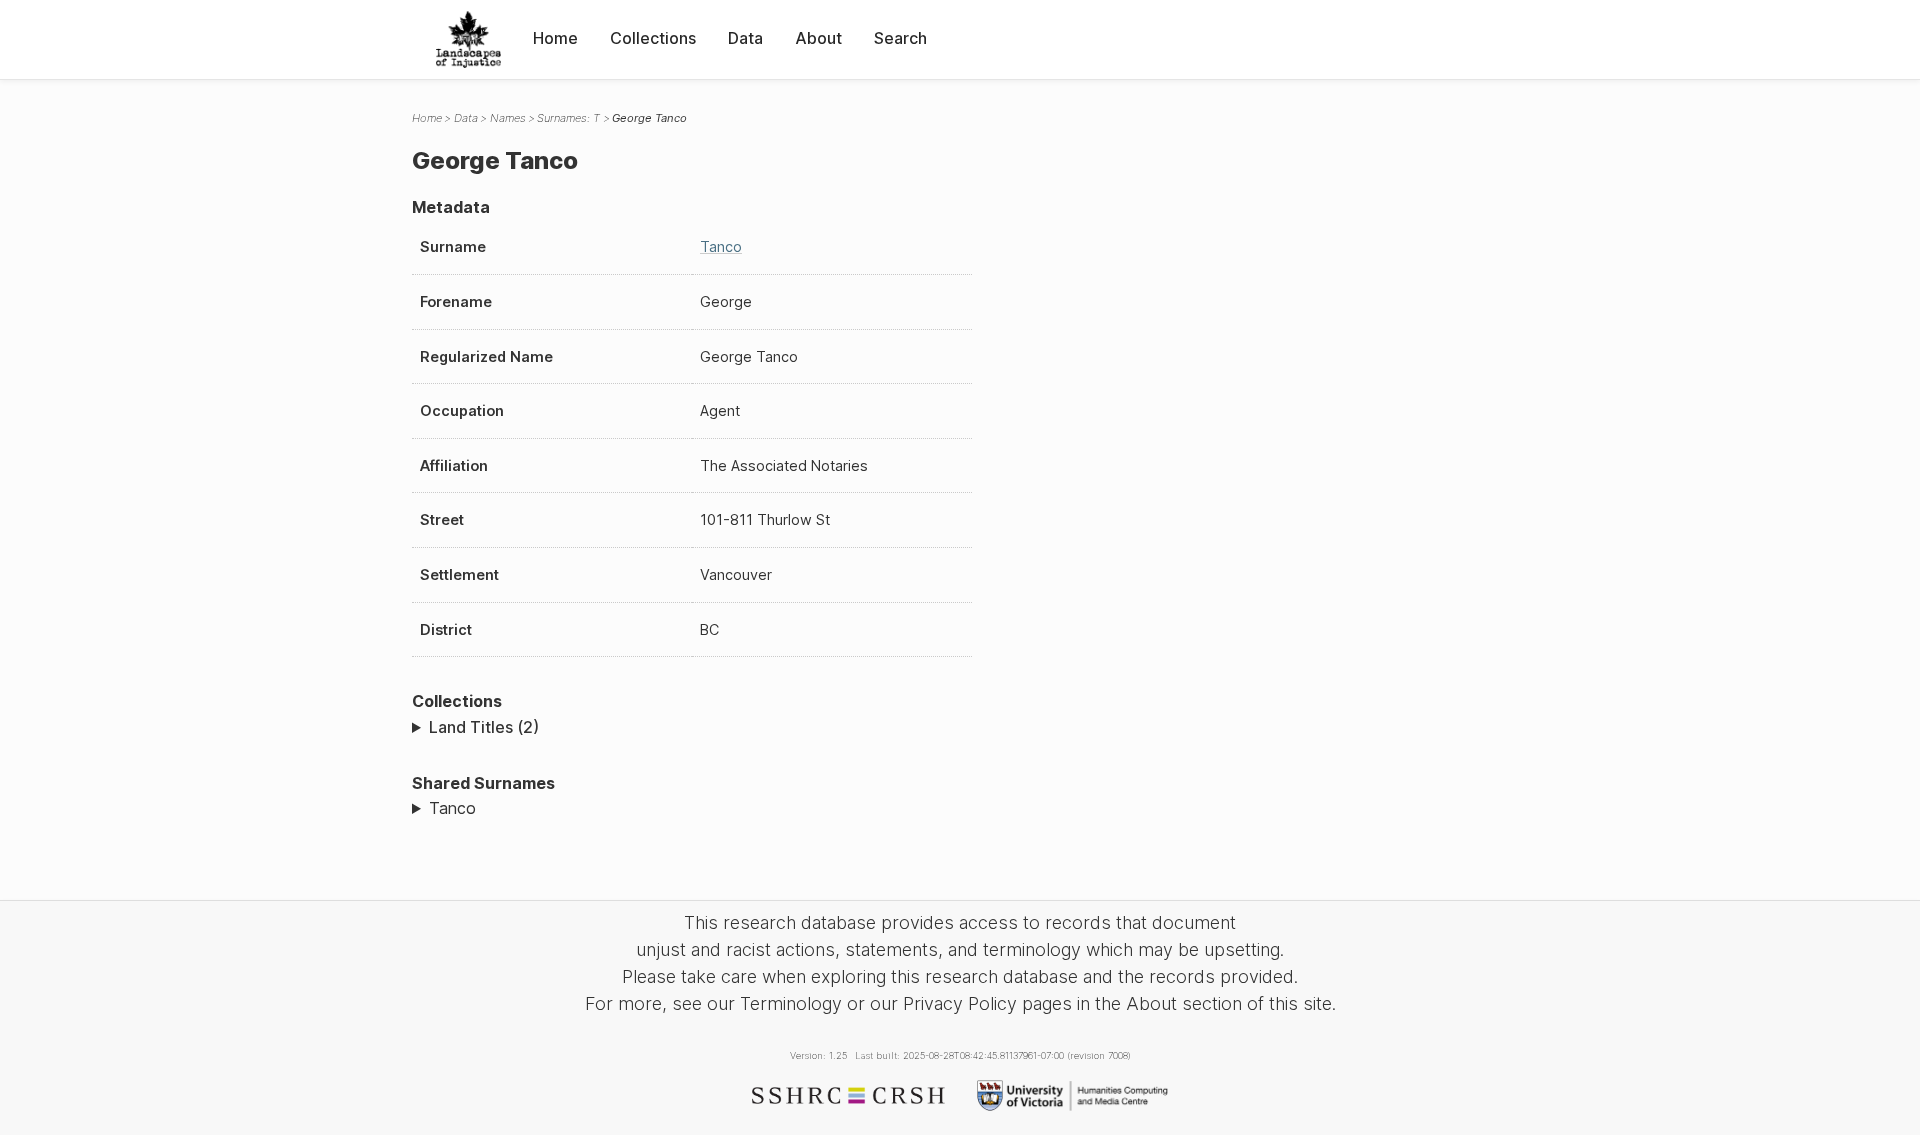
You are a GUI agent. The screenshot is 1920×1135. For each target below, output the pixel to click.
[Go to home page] (468, 39)
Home (555, 38)
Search (900, 38)
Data (745, 38)
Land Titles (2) (484, 727)
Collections (653, 38)
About (818, 38)
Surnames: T (568, 118)
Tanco (721, 246)
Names (508, 118)
